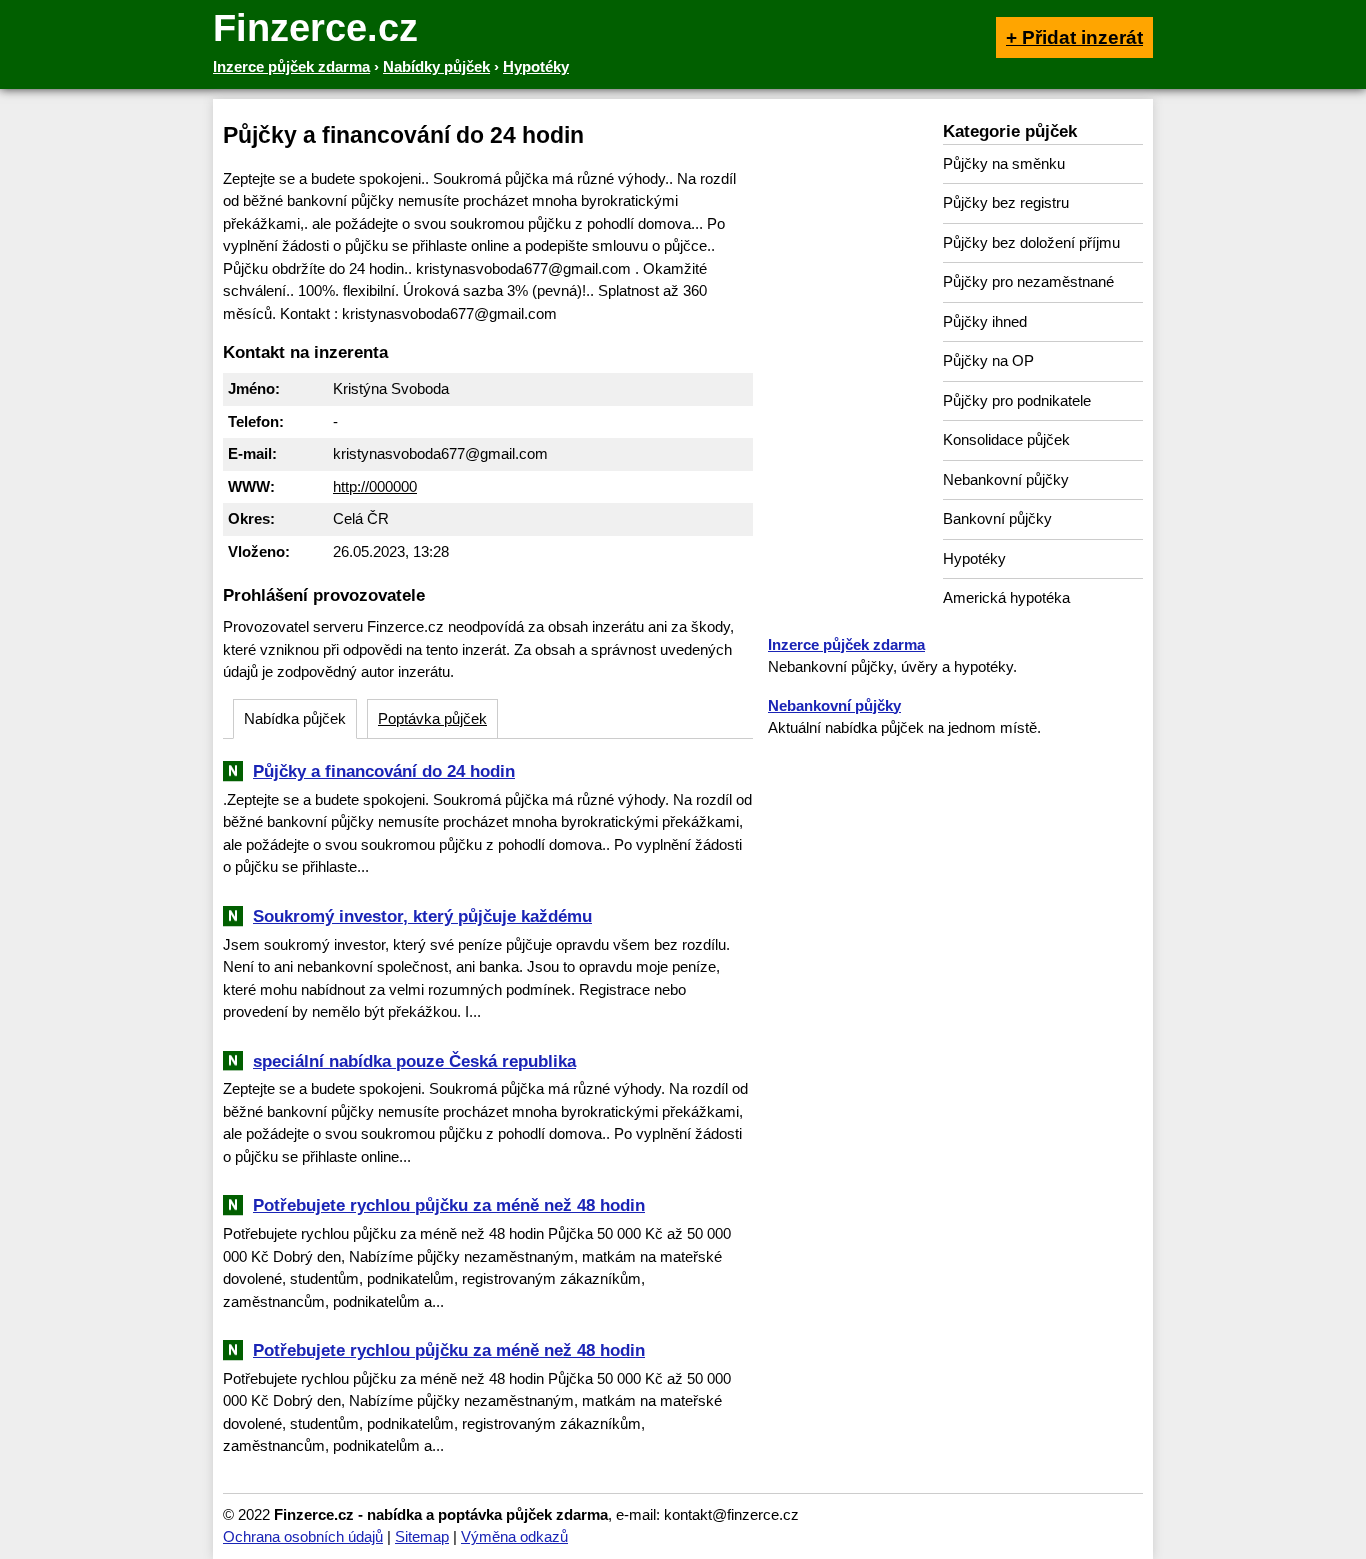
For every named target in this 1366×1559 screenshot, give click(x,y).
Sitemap (422, 1536)
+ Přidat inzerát (1074, 37)
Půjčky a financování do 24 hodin (384, 771)
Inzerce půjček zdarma (846, 644)
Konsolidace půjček (1006, 439)
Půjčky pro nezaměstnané (1028, 281)
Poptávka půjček (432, 718)
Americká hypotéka (1006, 597)
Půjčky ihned (985, 321)
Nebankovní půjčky (1006, 479)
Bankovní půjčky (997, 518)
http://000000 (375, 486)
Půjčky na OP (988, 360)
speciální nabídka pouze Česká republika (414, 1061)
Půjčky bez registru (1006, 202)
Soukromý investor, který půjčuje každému (422, 916)
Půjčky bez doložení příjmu (1031, 242)
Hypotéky (974, 558)
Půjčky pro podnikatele (1017, 400)
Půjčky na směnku (1004, 163)
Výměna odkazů (514, 1536)
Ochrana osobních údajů (303, 1536)
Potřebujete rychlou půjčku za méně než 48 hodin (449, 1205)
